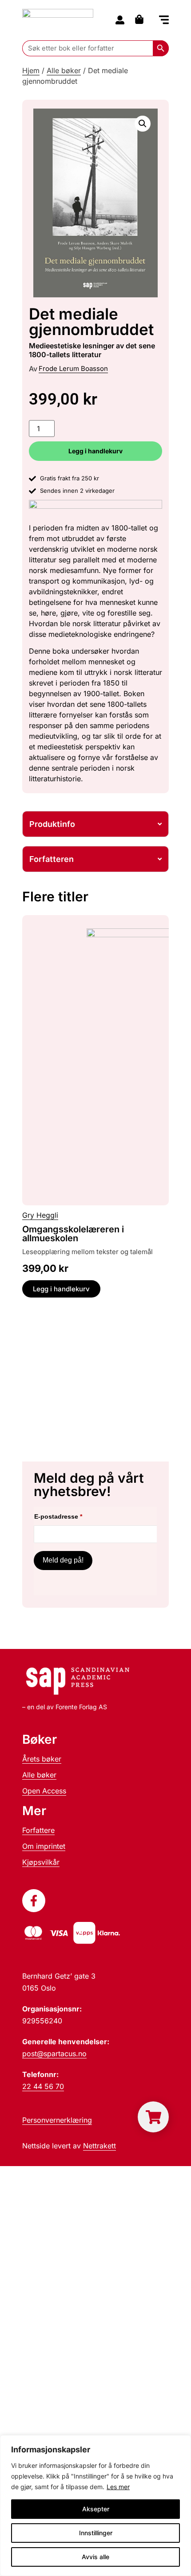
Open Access (44, 1791)
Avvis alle (95, 2557)
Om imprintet (44, 1846)
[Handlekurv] (141, 19)
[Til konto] (120, 20)
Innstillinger (96, 2533)
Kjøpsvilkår (41, 1862)
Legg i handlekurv (95, 451)
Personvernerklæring (57, 2120)
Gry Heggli (40, 1215)
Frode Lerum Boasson (73, 368)
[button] (164, 21)
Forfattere (38, 1830)
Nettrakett (99, 2146)
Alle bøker (64, 70)
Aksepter (96, 2509)
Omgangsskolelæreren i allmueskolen (73, 1234)
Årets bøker (42, 1759)
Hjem (31, 70)
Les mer (118, 2487)
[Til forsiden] (58, 20)
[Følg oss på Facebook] (34, 1901)
